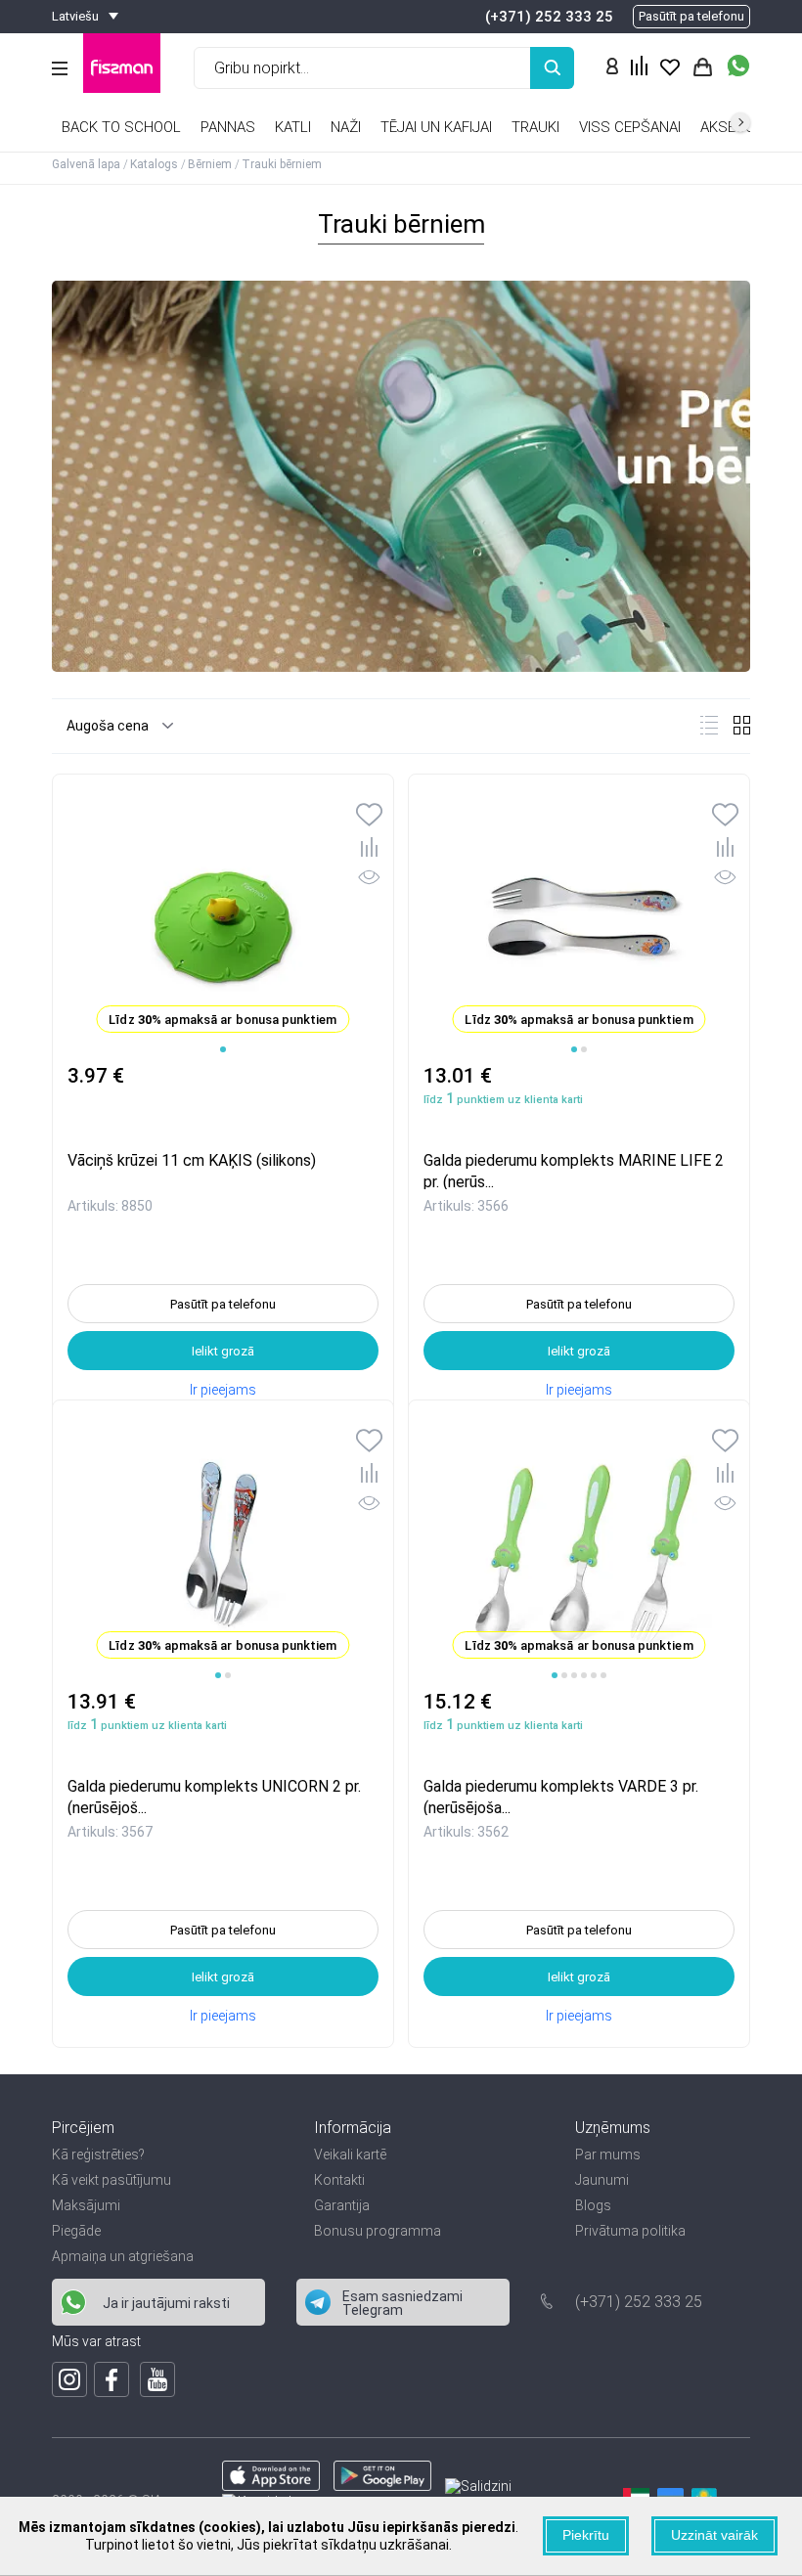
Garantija (342, 2205)
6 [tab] (603, 1675)
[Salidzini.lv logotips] (478, 2486)
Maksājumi (86, 2205)
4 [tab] (584, 1675)
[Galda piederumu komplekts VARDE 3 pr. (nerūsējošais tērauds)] (579, 1545)
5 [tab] (594, 1675)
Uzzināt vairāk (714, 2535)
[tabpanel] (223, 919)
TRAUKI (535, 127)
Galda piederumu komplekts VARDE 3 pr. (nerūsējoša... (561, 1796)
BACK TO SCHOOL (121, 127)
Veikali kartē (350, 2154)
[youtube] (157, 2379)
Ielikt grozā (223, 1351)
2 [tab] (584, 1049)
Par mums (608, 2154)
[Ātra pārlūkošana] (369, 881)
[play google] (382, 2486)
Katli (293, 127)
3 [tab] (574, 1675)
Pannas (228, 127)
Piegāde (76, 2231)
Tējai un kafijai (436, 127)
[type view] (709, 725)
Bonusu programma (378, 2231)
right (740, 122)
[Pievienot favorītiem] (369, 817)
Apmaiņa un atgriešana (123, 2256)
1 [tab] (223, 1049)
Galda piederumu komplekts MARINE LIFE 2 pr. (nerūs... (574, 1170)
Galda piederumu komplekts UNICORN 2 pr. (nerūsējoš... (214, 1796)
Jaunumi (602, 2180)
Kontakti (339, 2180)
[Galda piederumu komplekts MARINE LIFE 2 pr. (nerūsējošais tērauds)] (579, 919)
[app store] (271, 2486)
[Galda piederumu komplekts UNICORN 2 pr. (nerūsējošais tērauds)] (223, 1545)
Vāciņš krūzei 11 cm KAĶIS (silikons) (192, 1160)
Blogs (593, 2205)
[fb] (111, 2379)
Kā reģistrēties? (98, 2154)
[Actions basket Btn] (702, 68)
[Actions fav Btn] (670, 68)
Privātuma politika (630, 2231)
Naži (346, 127)
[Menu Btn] (60, 68)
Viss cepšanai (630, 127)
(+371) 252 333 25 (549, 17)
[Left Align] (552, 68)
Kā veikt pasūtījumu (111, 2180)
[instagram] (69, 2379)
